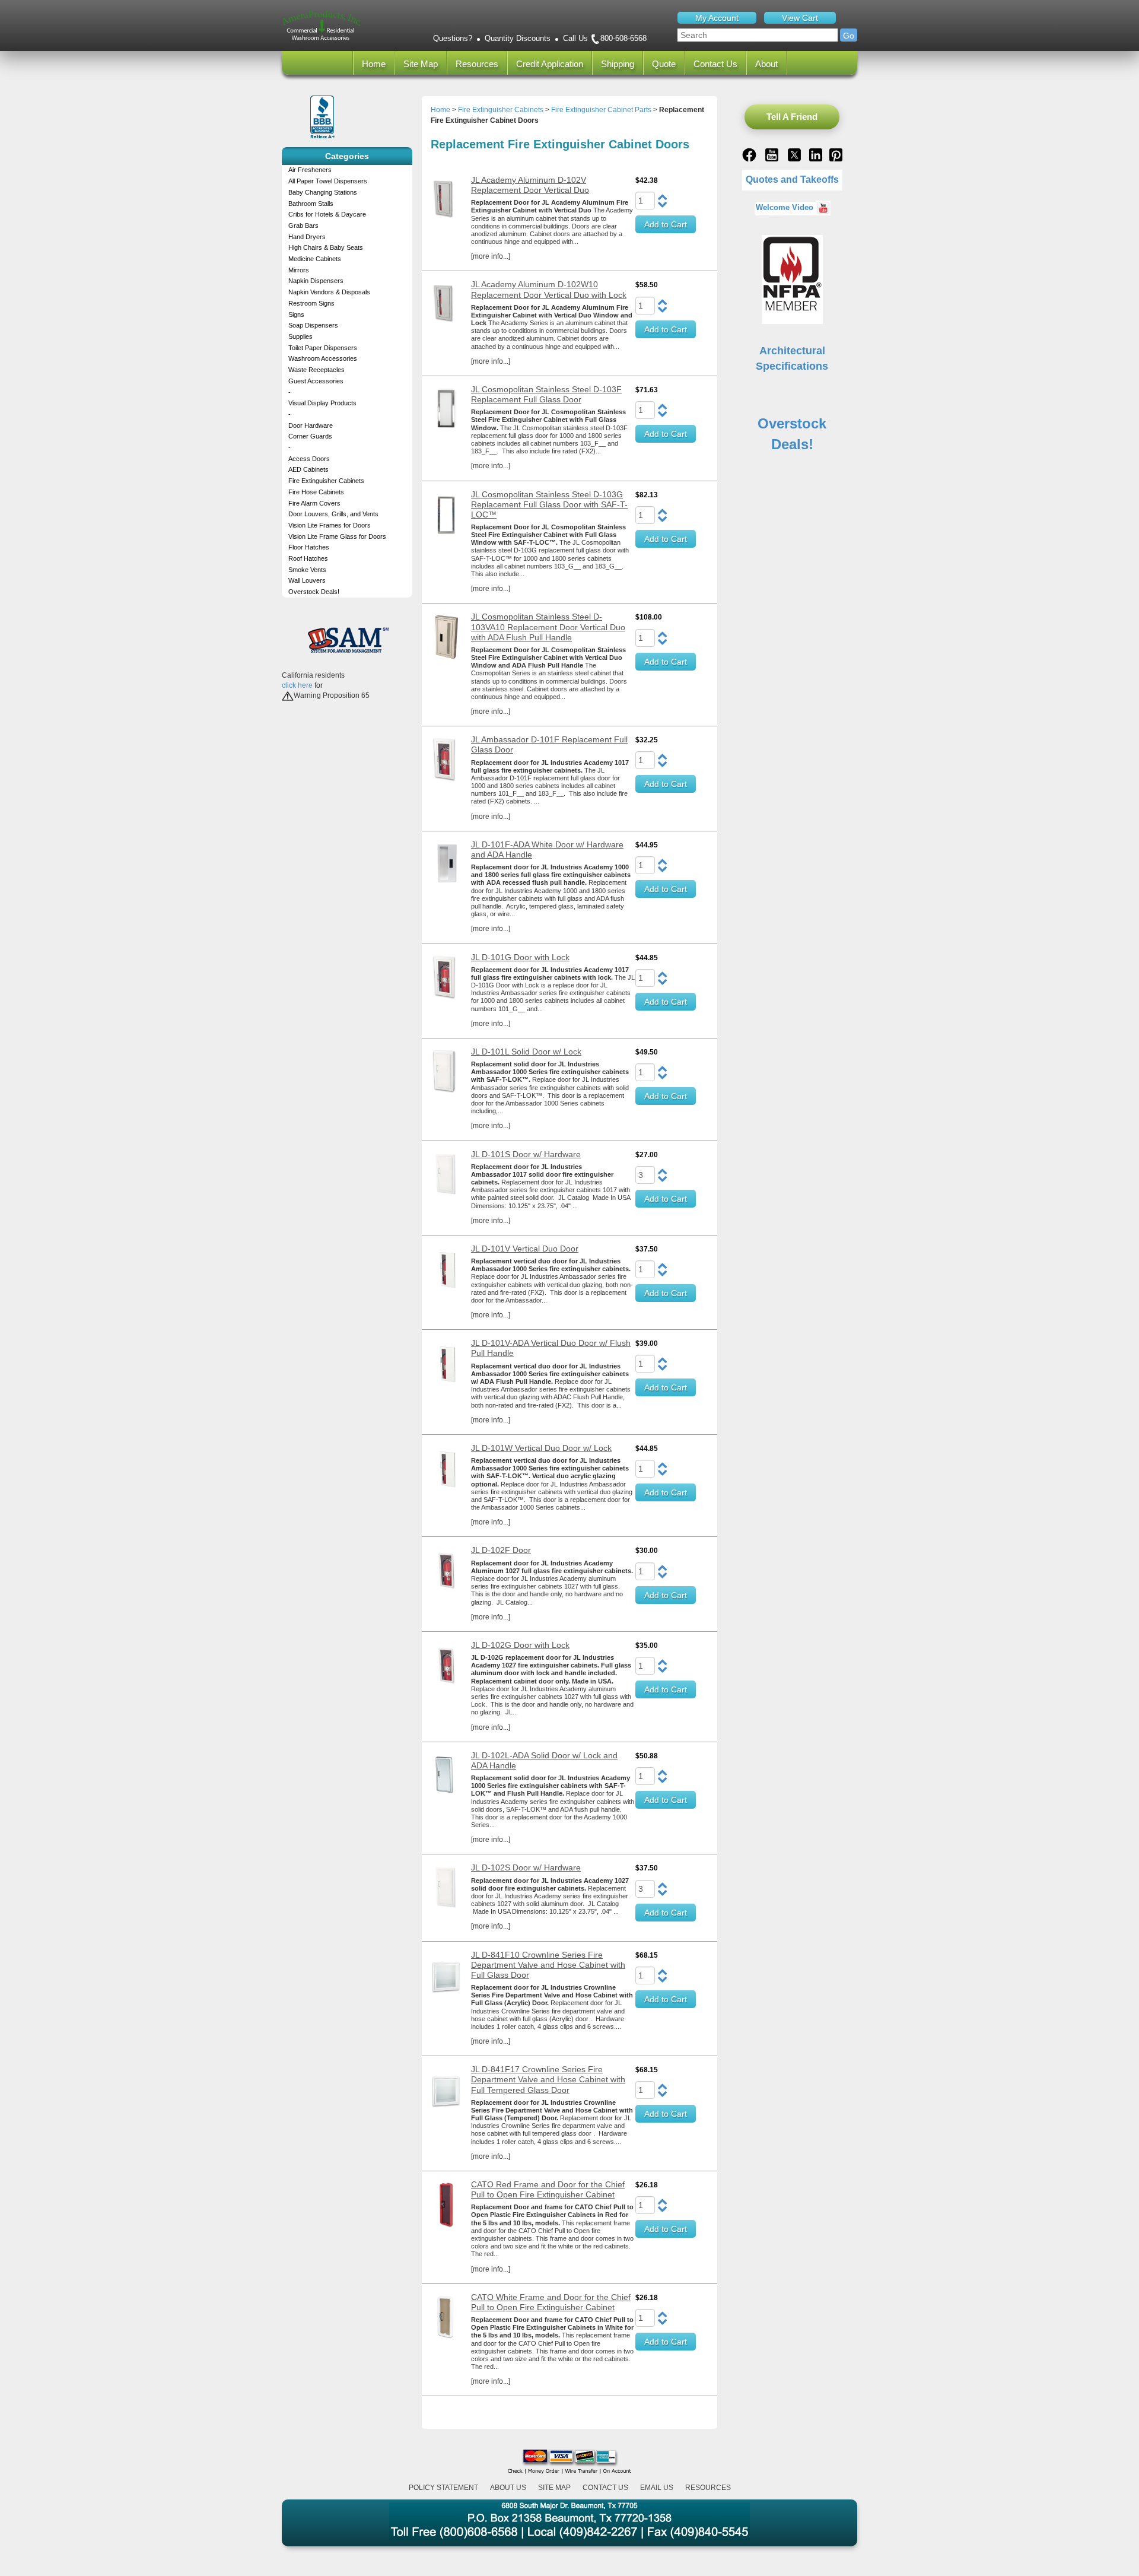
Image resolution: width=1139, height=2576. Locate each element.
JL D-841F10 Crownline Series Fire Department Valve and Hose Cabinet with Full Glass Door (548, 1965)
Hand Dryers (307, 237)
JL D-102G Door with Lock (520, 1645)
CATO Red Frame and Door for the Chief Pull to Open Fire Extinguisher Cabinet (548, 2189)
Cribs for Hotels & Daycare (327, 214)
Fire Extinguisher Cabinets (326, 481)
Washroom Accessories (323, 358)
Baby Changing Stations (323, 192)
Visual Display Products (322, 403)
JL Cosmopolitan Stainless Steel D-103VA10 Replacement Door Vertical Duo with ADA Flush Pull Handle (548, 627)
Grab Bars (303, 225)
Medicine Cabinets (315, 259)
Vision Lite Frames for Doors (330, 525)
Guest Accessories (316, 381)
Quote (664, 64)
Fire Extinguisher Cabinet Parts (601, 110)
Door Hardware (311, 425)
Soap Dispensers (313, 325)
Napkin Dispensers (316, 281)
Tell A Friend (792, 117)
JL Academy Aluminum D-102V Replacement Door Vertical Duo (530, 185)
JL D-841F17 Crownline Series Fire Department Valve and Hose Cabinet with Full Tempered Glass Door (548, 2079)
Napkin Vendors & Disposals (329, 292)
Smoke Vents (307, 570)
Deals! (792, 444)
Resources (477, 64)
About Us (508, 2488)
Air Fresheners (310, 170)
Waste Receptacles (316, 370)
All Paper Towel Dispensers (328, 181)
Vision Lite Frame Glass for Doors (337, 536)
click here (297, 685)
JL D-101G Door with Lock (520, 957)
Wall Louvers (307, 580)
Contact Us (715, 64)
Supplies (300, 336)
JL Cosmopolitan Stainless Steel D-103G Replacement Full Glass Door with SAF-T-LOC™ (549, 504)
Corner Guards (310, 436)
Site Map (421, 64)
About (766, 64)
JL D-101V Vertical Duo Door (525, 1249)
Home (374, 64)
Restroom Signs (311, 303)
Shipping (618, 64)
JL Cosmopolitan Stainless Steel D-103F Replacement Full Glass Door (546, 394)
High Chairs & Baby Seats (326, 247)
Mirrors (299, 270)
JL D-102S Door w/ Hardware (526, 1867)
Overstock (792, 423)
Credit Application (550, 64)
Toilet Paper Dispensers (323, 348)
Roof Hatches (308, 558)
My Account (717, 18)
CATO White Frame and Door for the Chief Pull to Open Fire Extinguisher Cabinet (551, 2302)
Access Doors (309, 459)
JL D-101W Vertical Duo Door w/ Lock (541, 1448)
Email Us (657, 2488)
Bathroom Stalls (311, 204)
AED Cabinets (308, 469)
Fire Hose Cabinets (316, 492)
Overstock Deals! (314, 592)
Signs (296, 315)
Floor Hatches (309, 547)
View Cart (800, 18)
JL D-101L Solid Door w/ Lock (526, 1052)
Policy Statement (443, 2488)
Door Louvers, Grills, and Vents (333, 514)
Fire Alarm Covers (314, 503)
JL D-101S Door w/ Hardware (526, 1154)
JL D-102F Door (501, 1550)
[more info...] (491, 256)
